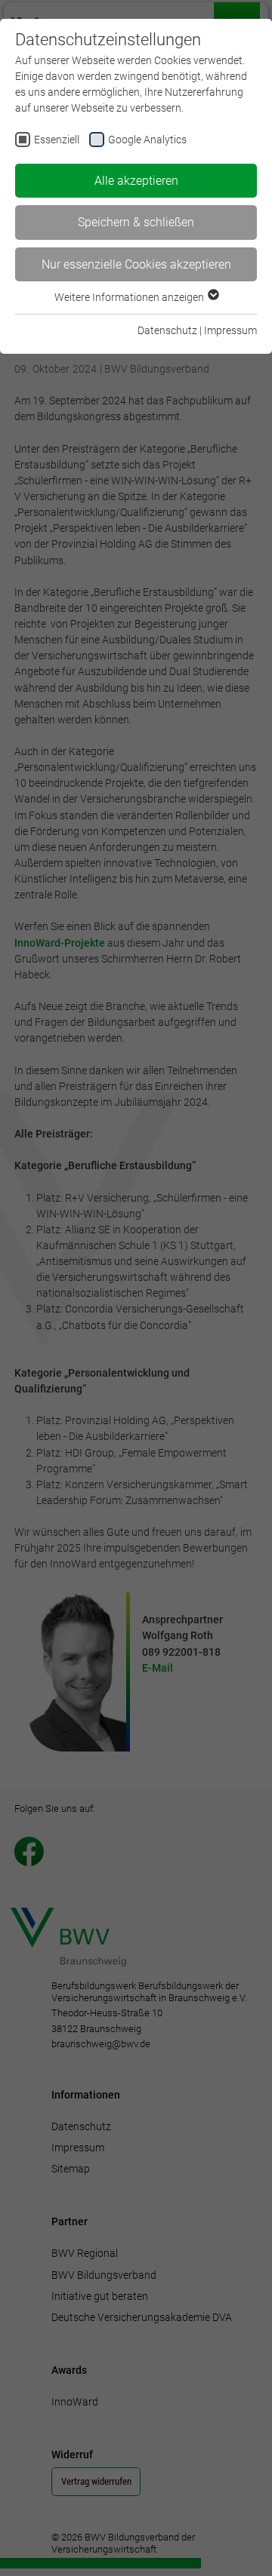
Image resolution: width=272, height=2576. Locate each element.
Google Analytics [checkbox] (147, 140)
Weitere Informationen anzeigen (130, 297)
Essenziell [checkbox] (57, 140)
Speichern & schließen (136, 222)
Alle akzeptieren (136, 181)
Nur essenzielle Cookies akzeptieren (136, 264)
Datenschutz (167, 330)
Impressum (230, 330)
